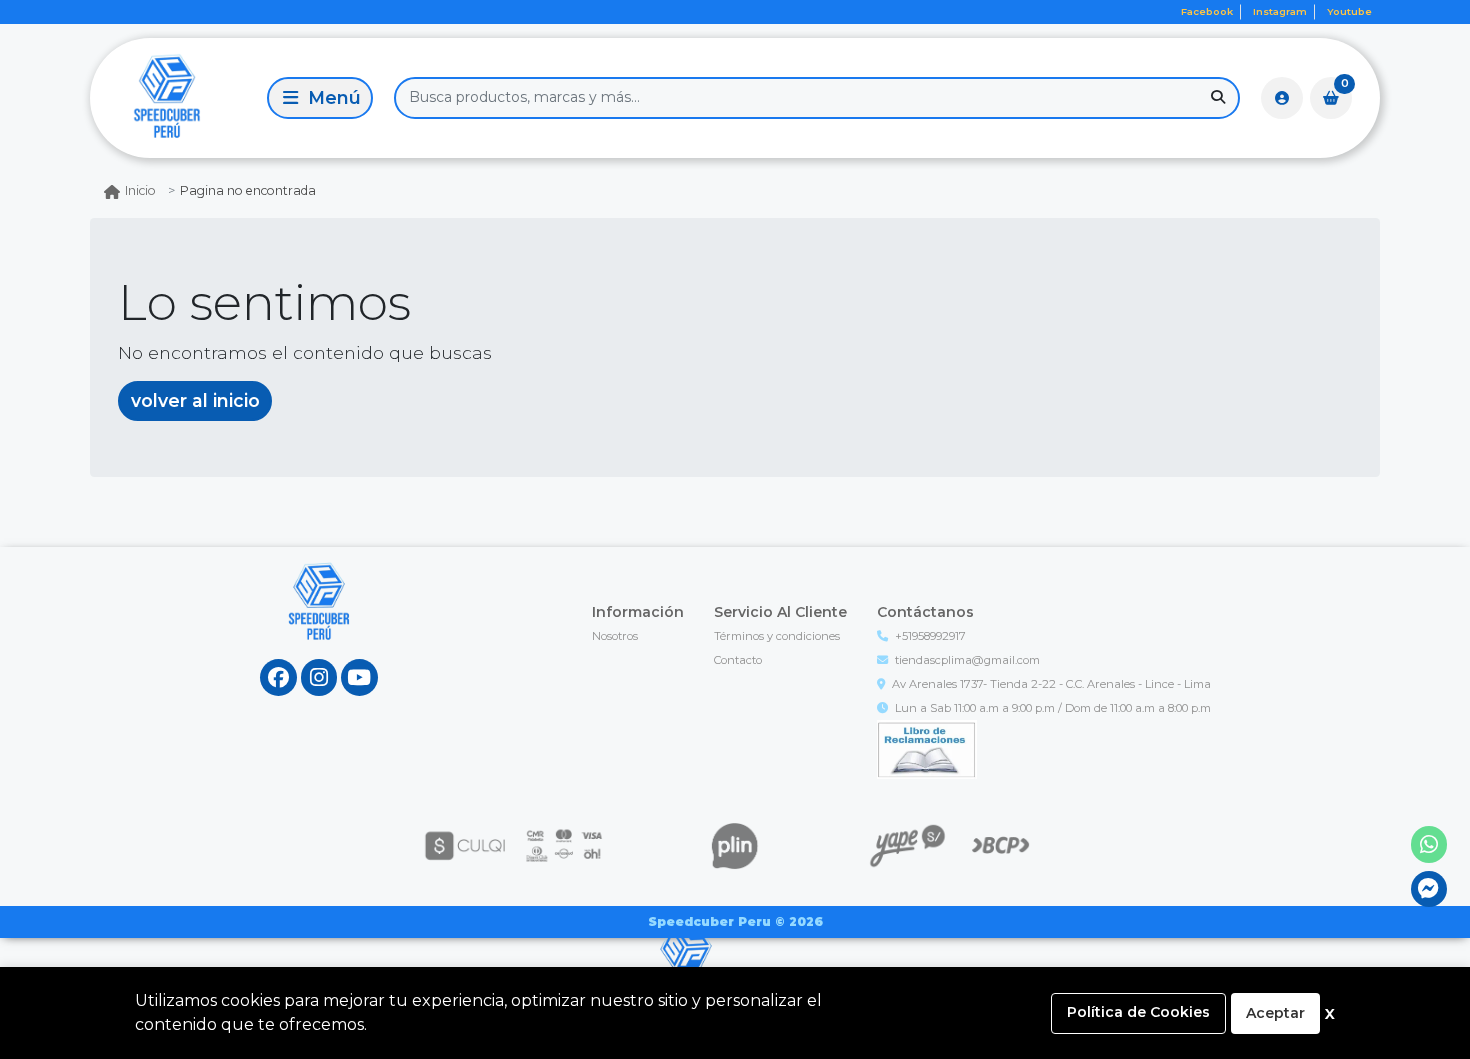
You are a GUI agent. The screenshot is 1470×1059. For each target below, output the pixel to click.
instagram (1280, 11)
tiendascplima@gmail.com (967, 660)
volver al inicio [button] (195, 400)
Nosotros (615, 636)
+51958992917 (930, 636)
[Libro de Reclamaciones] (927, 748)
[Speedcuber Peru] (175, 97)
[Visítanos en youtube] (359, 677)
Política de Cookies (1138, 1012)
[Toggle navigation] (320, 98)
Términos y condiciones (777, 636)
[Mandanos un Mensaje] (1429, 889)
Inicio (140, 190)
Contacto (738, 660)
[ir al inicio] (319, 621)
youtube (1349, 11)
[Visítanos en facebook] (278, 677)
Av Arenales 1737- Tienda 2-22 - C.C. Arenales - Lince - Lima (1051, 684)
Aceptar (1275, 1013)
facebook (1207, 11)
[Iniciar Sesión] (1282, 98)
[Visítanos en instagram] (319, 677)
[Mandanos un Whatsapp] (1429, 844)
